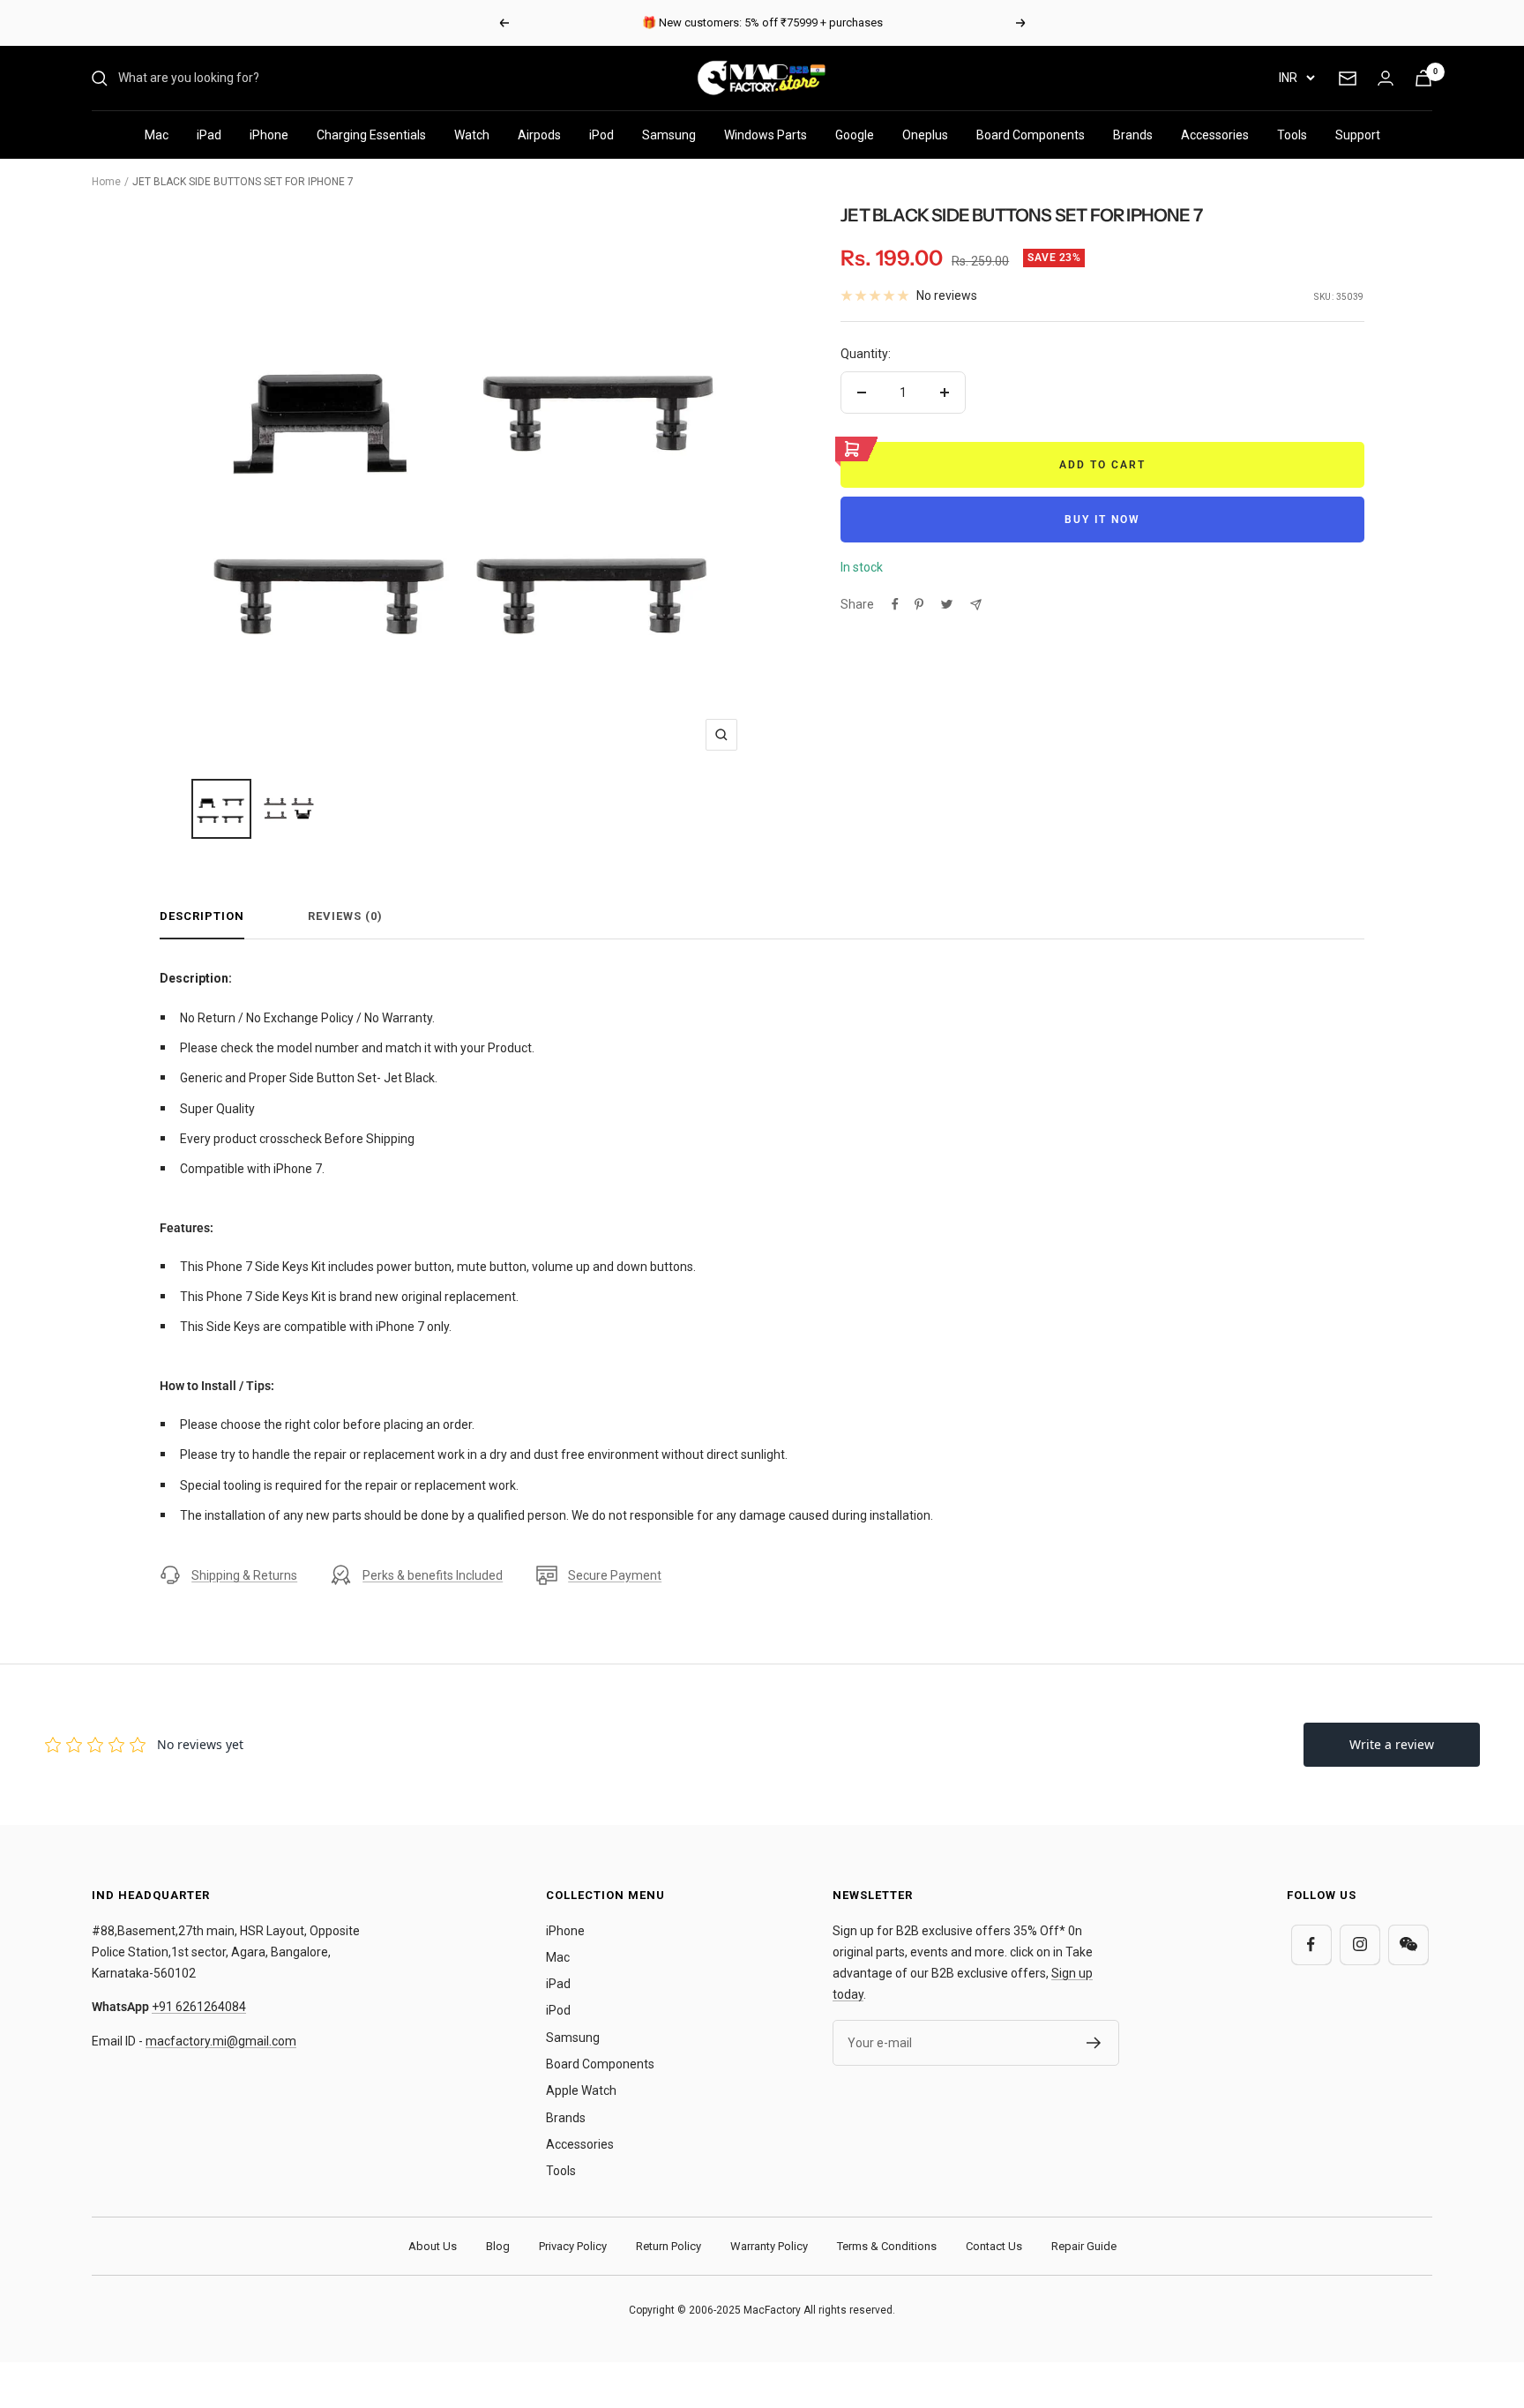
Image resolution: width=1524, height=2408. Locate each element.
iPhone (269, 135)
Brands (1133, 135)
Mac (157, 135)
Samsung (669, 135)
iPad (209, 135)
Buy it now (1102, 520)
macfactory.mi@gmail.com (221, 2041)
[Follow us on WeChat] (1408, 1944)
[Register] (1094, 2043)
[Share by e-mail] (976, 605)
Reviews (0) (345, 916)
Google (855, 135)
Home (106, 182)
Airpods (539, 135)
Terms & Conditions (887, 2246)
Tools (1292, 135)
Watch (472, 135)
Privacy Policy (573, 2246)
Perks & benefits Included (433, 1575)
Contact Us (994, 2246)
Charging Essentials (371, 135)
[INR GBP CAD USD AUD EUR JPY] (1296, 78)
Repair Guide (1084, 2246)
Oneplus (925, 135)
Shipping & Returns (244, 1575)
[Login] (1386, 78)
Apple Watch (581, 2090)
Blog (498, 2246)
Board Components (1031, 135)
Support (1358, 135)
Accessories (1215, 135)
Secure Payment (615, 1575)
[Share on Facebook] (895, 604)
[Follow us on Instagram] (1360, 1944)
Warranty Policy (769, 2246)
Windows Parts (766, 135)
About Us (433, 2246)
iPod (601, 135)
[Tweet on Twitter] (947, 604)
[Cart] (1423, 78)
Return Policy (669, 2246)
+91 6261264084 (199, 2007)
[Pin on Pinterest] (919, 604)
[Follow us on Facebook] (1311, 1944)
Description (202, 916)
